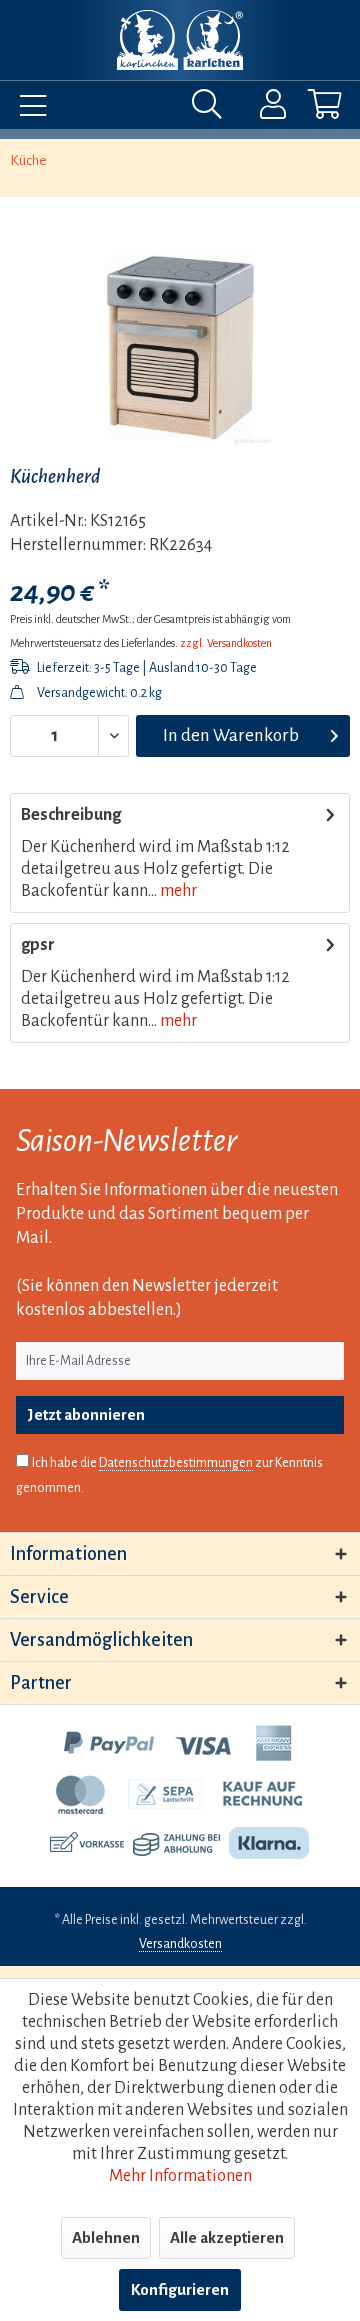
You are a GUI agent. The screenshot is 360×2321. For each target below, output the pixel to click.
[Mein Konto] (260, 109)
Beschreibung (71, 815)
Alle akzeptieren (227, 2237)
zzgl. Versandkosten (226, 643)
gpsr (38, 945)
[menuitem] (28, 109)
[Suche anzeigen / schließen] (212, 109)
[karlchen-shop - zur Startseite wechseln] (179, 40)
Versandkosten (180, 1944)
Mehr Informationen (180, 2176)
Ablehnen (106, 2237)
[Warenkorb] (308, 109)
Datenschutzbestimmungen (176, 1463)
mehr (177, 891)
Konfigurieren (180, 2289)
